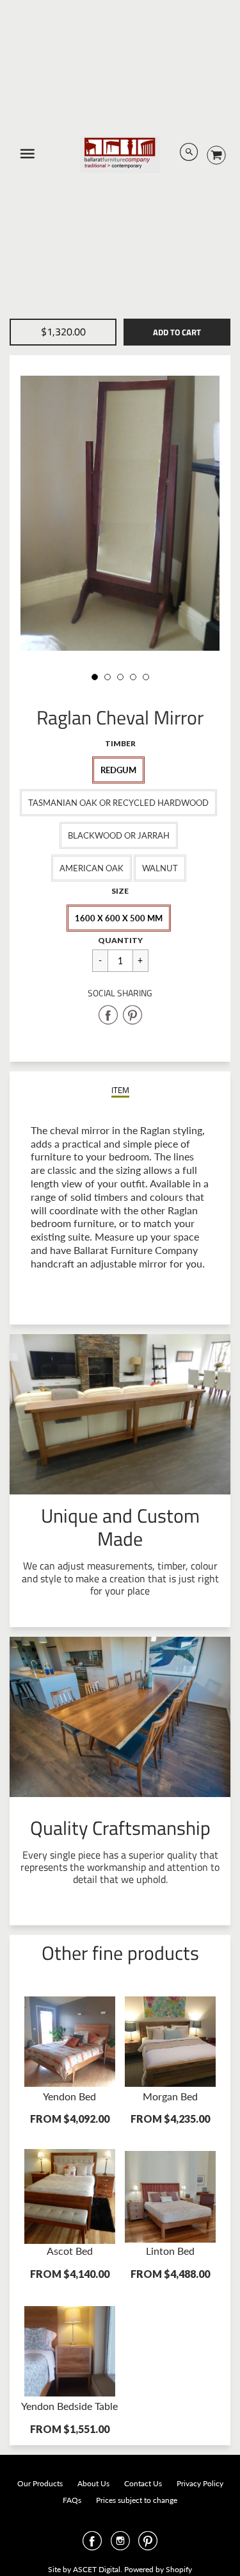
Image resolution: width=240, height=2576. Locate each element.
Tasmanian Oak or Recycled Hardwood (118, 803)
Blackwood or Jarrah (119, 835)
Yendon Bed (69, 2096)
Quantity (120, 940)
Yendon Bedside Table (69, 2406)
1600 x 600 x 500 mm (119, 918)
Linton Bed (170, 2251)
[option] (120, 513)
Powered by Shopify (158, 2569)
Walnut (160, 868)
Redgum (118, 770)
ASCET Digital (97, 2569)
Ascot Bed (70, 2251)
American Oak (92, 868)
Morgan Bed (170, 2096)
